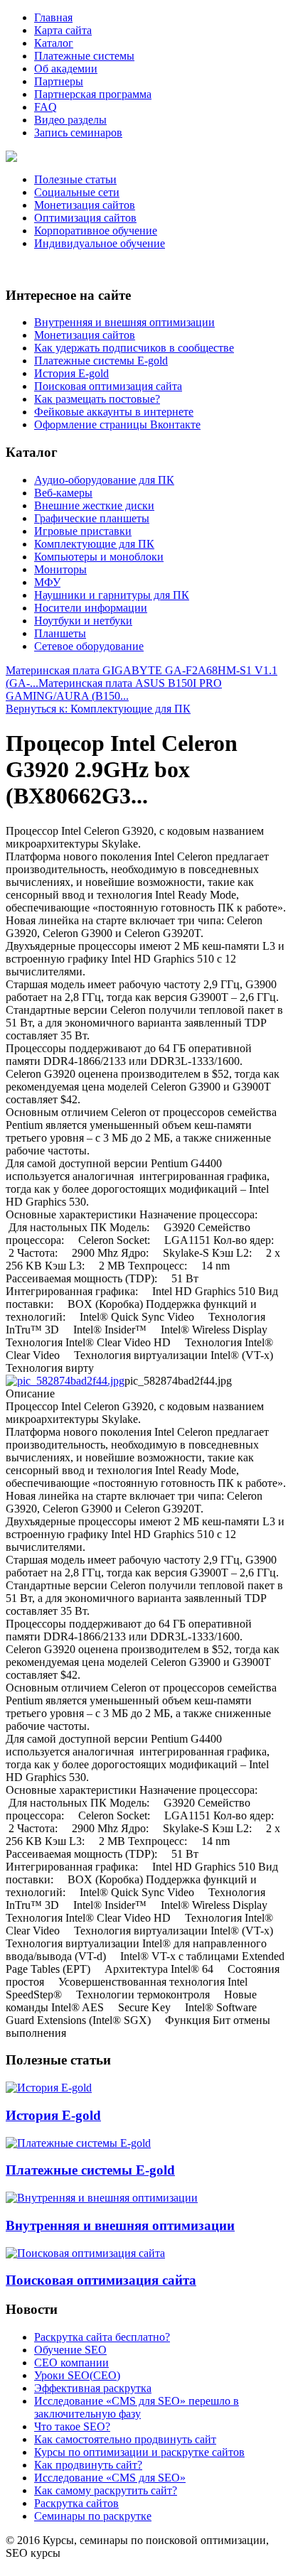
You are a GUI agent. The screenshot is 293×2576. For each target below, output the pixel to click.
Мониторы (60, 569)
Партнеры (59, 81)
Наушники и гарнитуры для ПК (112, 595)
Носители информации (91, 608)
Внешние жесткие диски (94, 505)
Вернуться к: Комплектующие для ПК (98, 709)
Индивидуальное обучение (100, 243)
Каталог (54, 43)
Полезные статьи (75, 179)
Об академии (66, 69)
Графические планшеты (92, 518)
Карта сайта (63, 30)
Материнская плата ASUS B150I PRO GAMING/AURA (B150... (114, 689)
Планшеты (60, 633)
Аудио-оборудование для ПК (104, 480)
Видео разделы (70, 120)
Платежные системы (84, 56)
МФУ (47, 582)
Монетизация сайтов (85, 205)
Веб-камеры (63, 493)
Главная (53, 17)
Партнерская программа (93, 94)
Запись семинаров (78, 132)
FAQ (46, 107)
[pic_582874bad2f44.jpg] (65, 1381)
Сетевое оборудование (89, 646)
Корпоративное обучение (96, 231)
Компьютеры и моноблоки (99, 557)
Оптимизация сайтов (85, 218)
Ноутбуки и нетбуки (83, 621)
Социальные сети (77, 192)
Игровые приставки (83, 531)
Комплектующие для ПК (94, 544)
